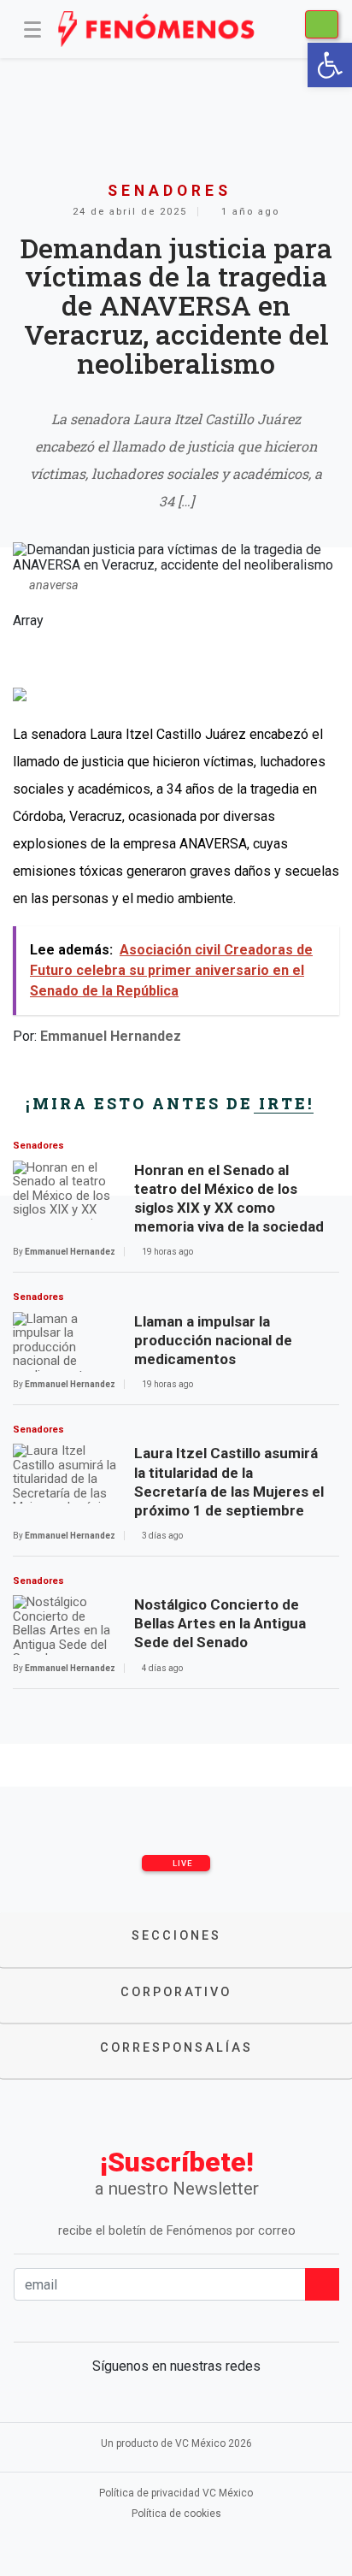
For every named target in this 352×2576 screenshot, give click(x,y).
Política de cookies (176, 2514)
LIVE (182, 1863)
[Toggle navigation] (32, 29)
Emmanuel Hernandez (111, 1036)
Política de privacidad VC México (176, 2493)
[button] (330, 65)
